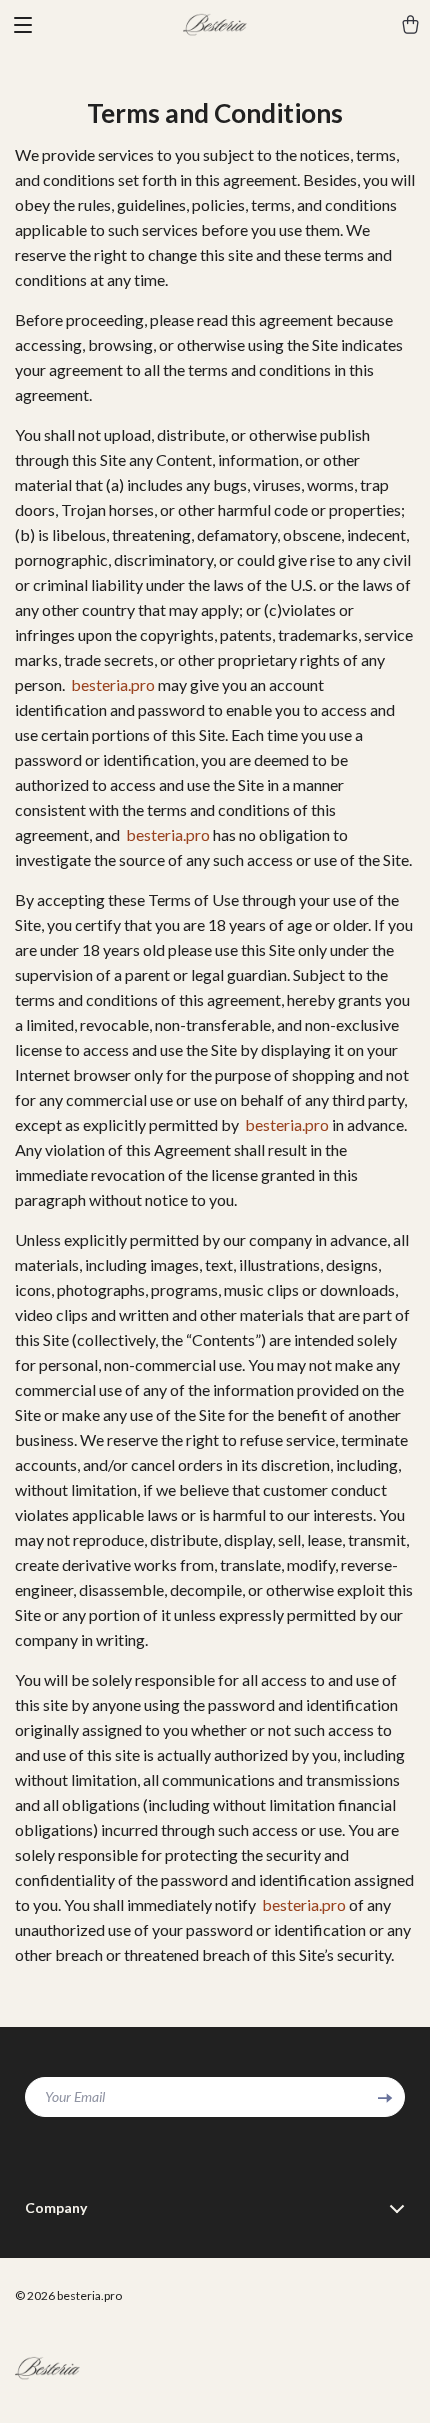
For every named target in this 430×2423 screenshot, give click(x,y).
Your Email (75, 2096)
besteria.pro (113, 684)
